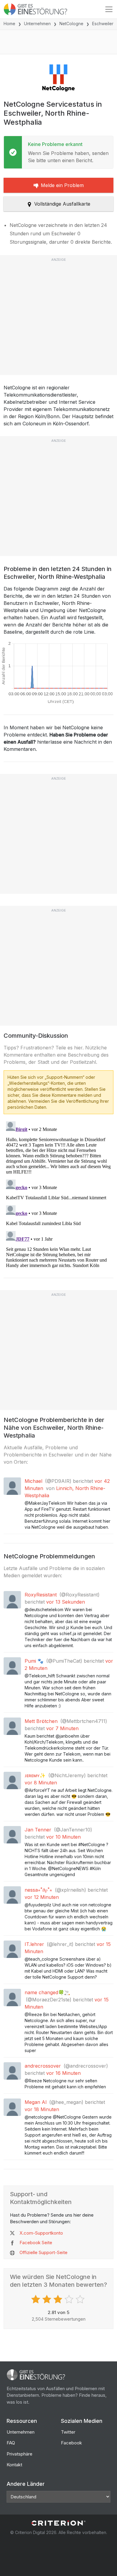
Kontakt (14, 2465)
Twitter (68, 2432)
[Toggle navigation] (109, 9)
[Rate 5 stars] (81, 2299)
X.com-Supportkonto (41, 2233)
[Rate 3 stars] (59, 2299)
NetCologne (71, 24)
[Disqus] (58, 1194)
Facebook (71, 2443)
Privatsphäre (19, 2454)
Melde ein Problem (62, 185)
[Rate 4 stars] (70, 2299)
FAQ (11, 2443)
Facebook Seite (36, 2243)
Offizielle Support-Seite (43, 2252)
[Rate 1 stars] (36, 2299)
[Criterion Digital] (58, 2523)
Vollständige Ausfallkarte (62, 204)
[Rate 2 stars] (48, 2299)
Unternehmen (37, 24)
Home (9, 24)
